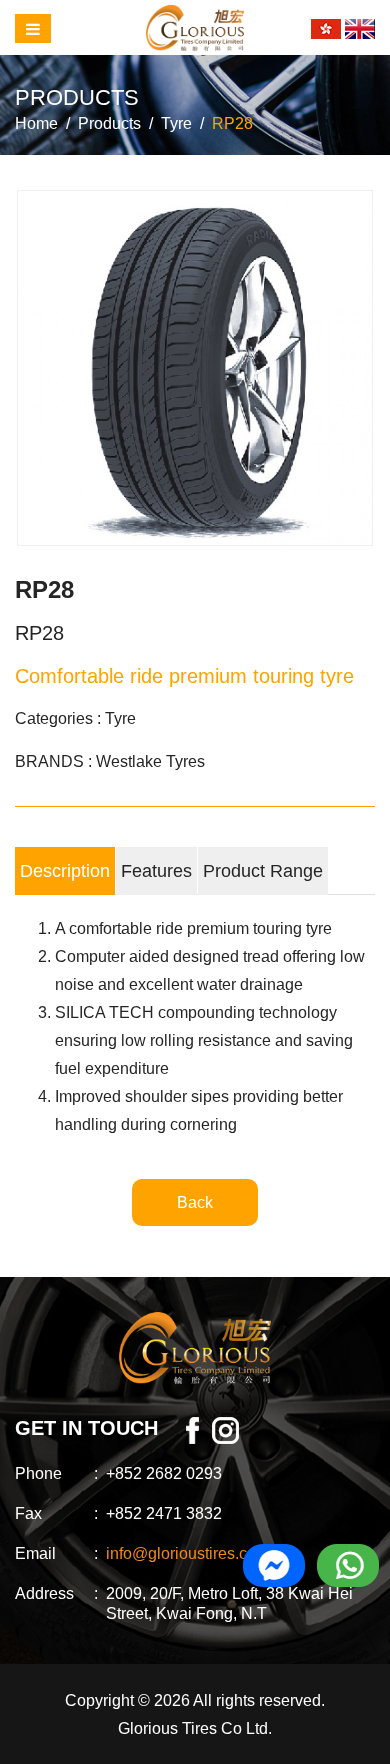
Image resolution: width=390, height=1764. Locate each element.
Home (36, 123)
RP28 (232, 123)
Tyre (176, 123)
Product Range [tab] (263, 871)
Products (109, 123)
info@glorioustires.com (187, 1553)
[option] (195, 368)
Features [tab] (156, 871)
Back (195, 1202)
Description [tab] (65, 871)
